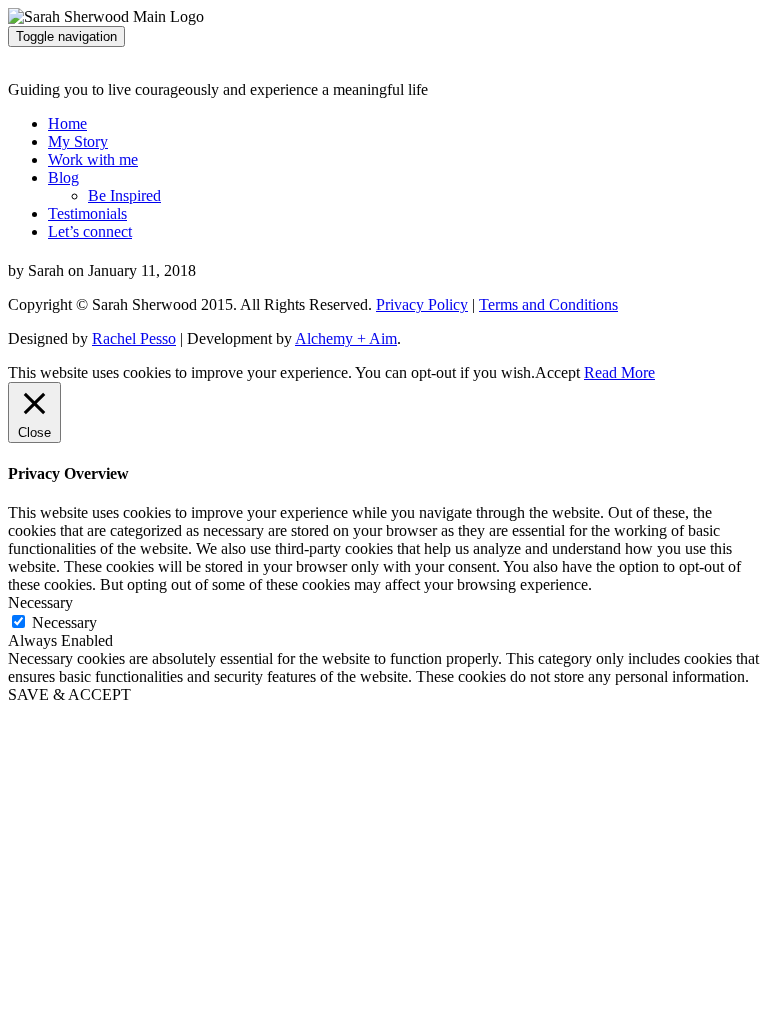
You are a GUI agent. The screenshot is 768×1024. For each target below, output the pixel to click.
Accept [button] (557, 372)
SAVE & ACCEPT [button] (69, 694)
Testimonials (87, 213)
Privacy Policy (422, 304)
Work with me (93, 159)
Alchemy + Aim (346, 338)
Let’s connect (90, 231)
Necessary (64, 622)
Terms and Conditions (548, 304)
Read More (619, 372)
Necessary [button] (40, 602)
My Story (78, 141)
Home (67, 123)
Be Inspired (124, 195)
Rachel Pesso (134, 338)
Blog (63, 177)
